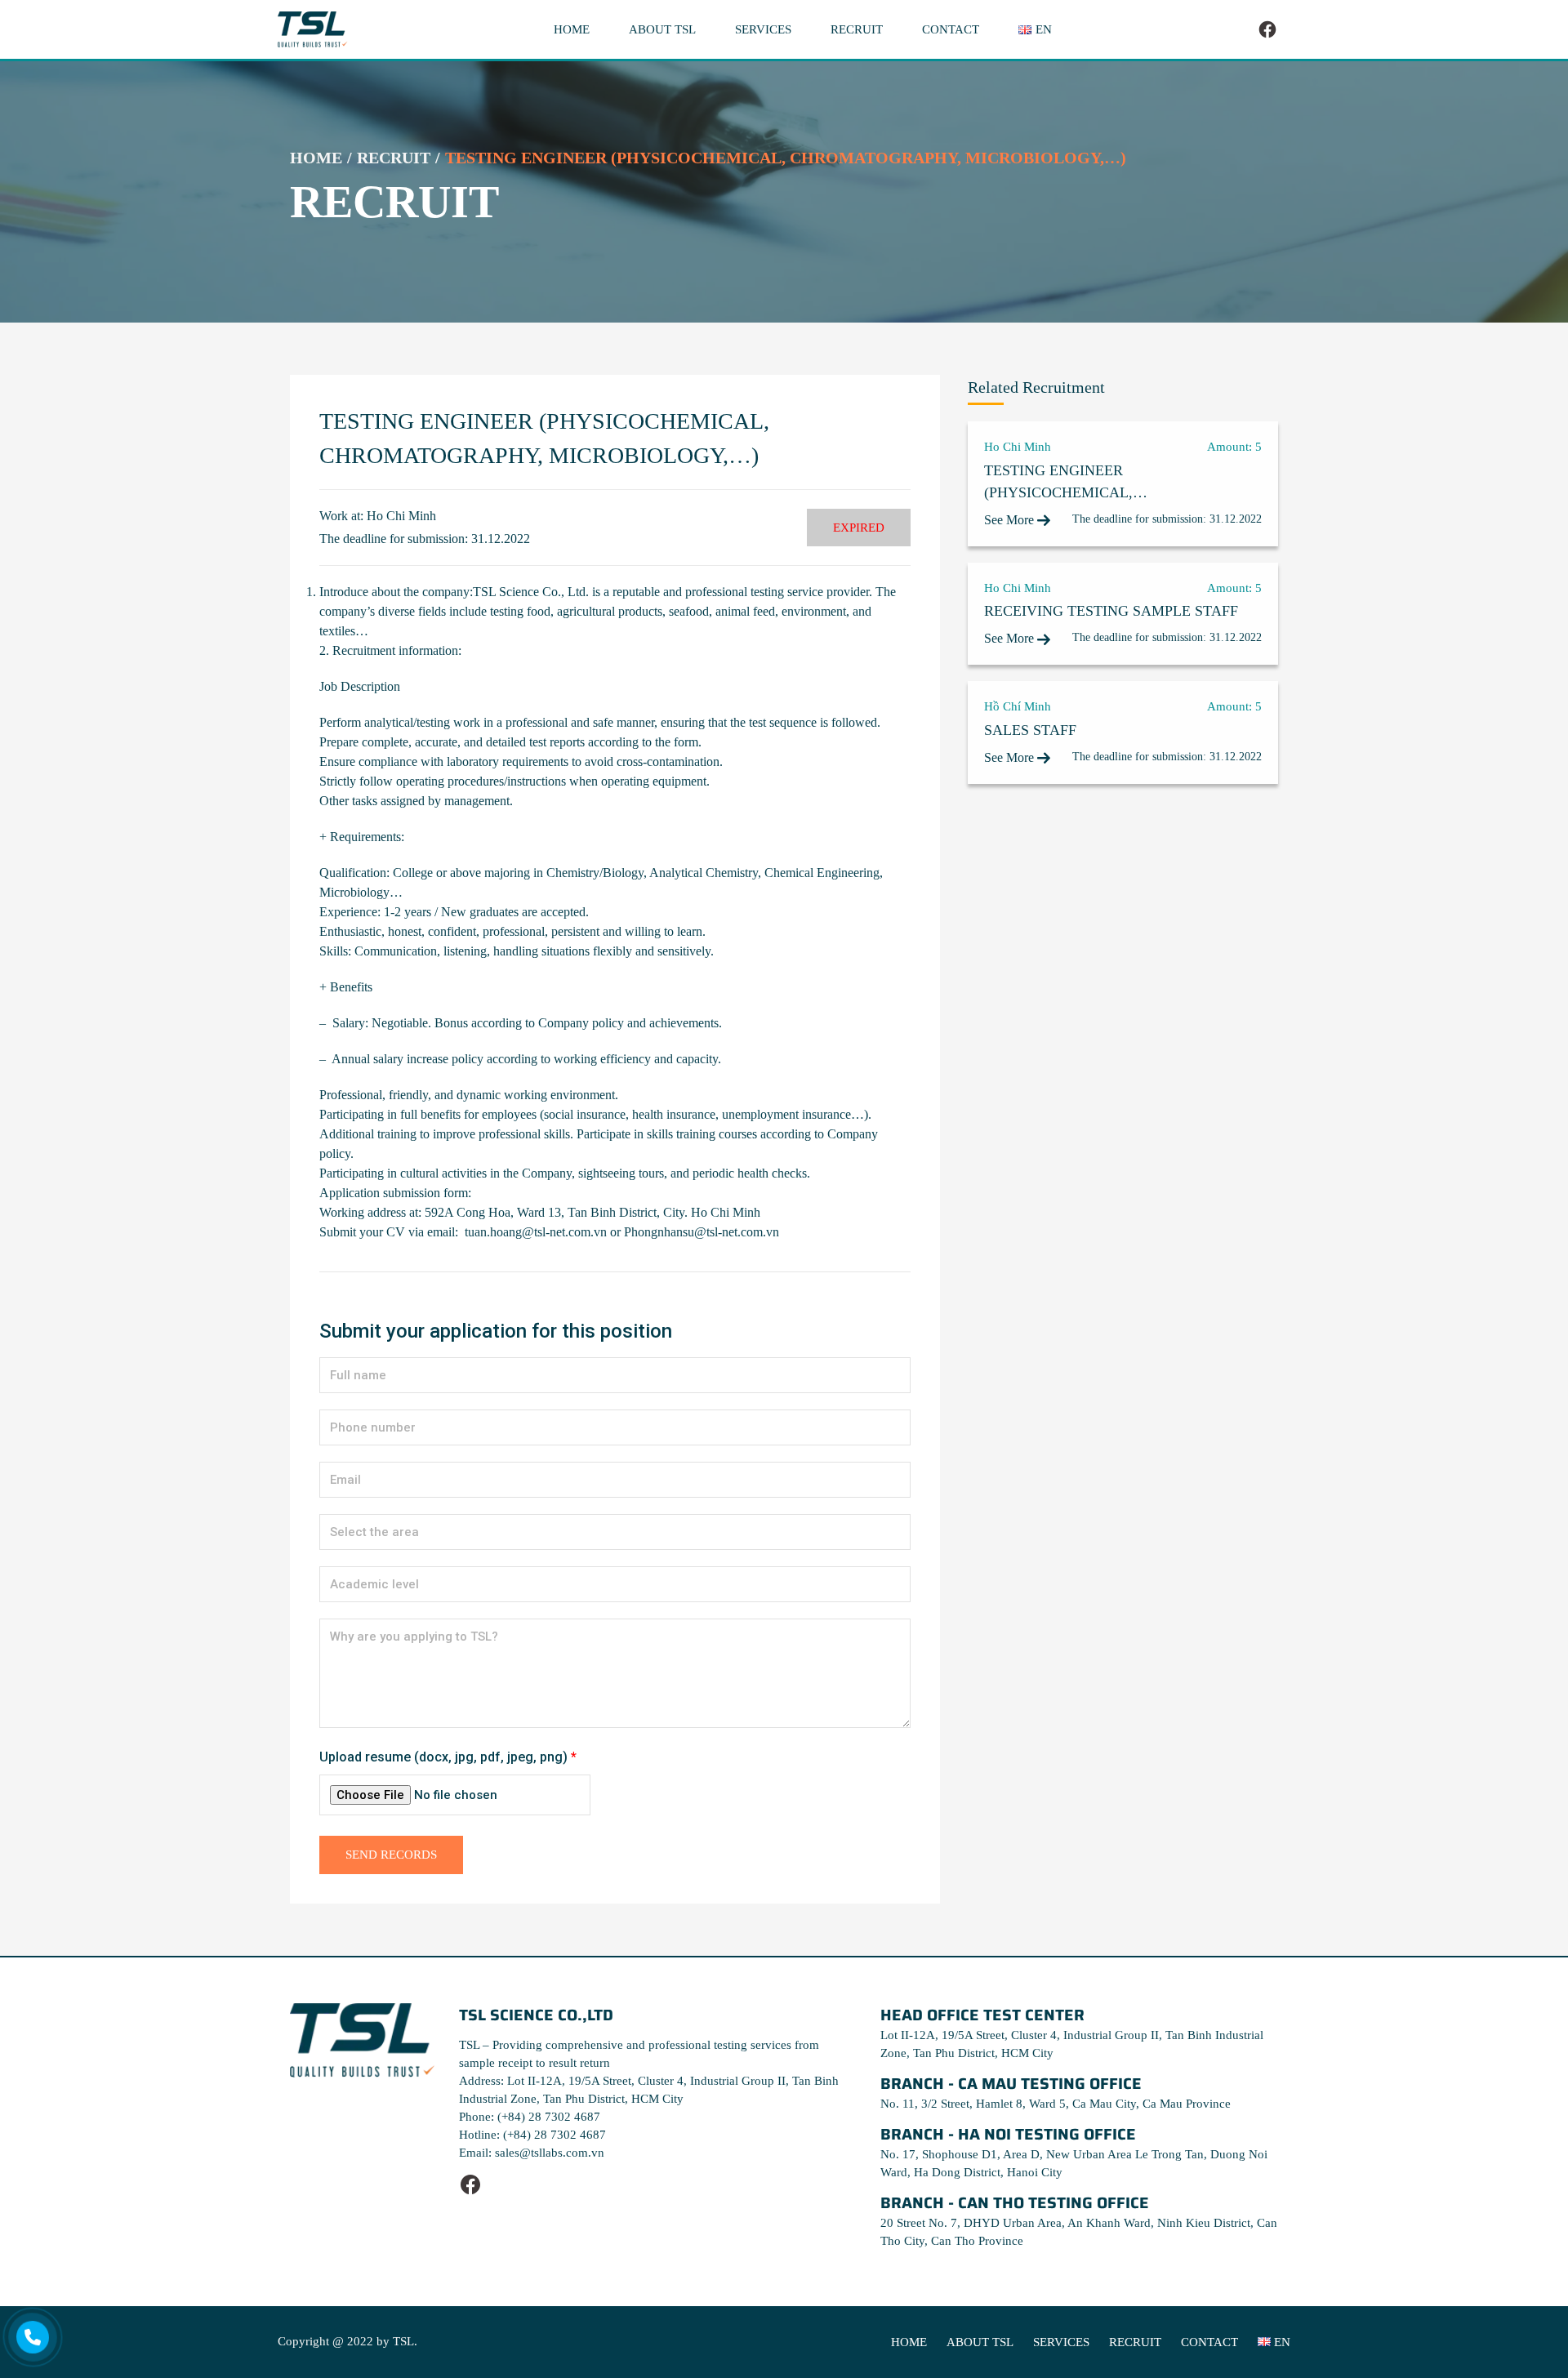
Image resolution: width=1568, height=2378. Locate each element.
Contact (951, 29)
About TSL (662, 29)
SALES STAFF (1030, 730)
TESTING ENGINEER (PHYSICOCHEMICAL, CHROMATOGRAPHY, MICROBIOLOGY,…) (1058, 483)
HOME (316, 158)
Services (763, 29)
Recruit (857, 29)
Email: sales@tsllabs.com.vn (532, 2153)
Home (572, 29)
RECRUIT (394, 158)
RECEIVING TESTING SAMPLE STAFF (1111, 611)
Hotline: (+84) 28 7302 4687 (532, 2135)
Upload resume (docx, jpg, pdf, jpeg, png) (448, 1757)
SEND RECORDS (391, 1855)
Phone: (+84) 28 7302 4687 (530, 2117)
